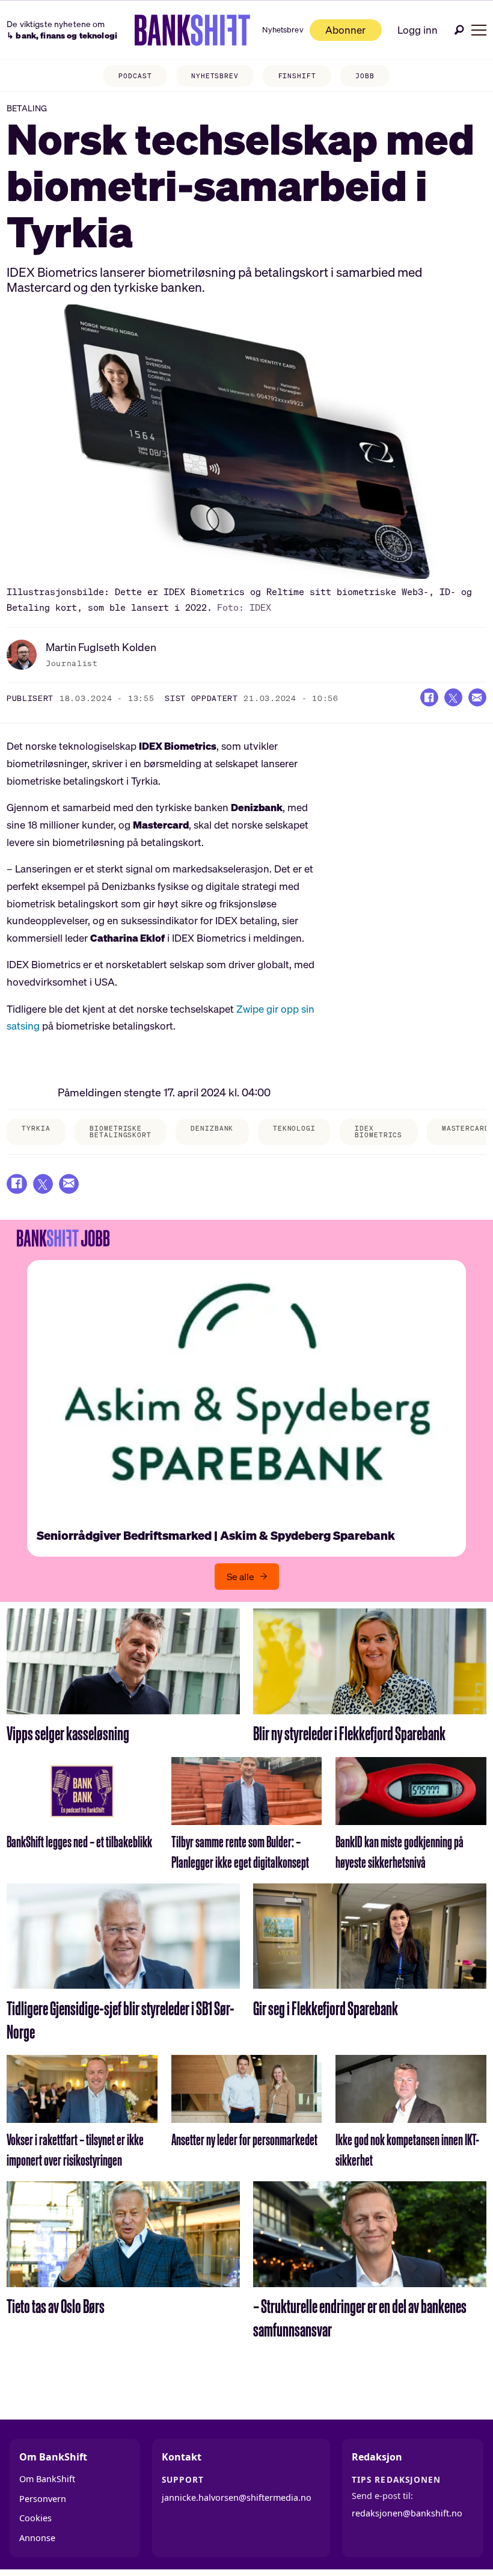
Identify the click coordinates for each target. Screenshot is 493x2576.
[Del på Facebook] (429, 697)
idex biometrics (378, 1132)
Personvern (43, 2499)
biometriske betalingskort (120, 1132)
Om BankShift (47, 2479)
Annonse (37, 2538)
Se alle (240, 1577)
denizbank (212, 1128)
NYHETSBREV (215, 76)
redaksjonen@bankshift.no (407, 2513)
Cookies (35, 2518)
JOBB (365, 76)
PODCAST (135, 76)
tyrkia (36, 1128)
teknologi (294, 1128)
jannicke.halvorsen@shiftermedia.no (237, 2497)
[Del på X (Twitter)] (453, 697)
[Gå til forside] (193, 30)
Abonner (345, 30)
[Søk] (459, 30)
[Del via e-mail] (477, 697)
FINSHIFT (297, 76)
